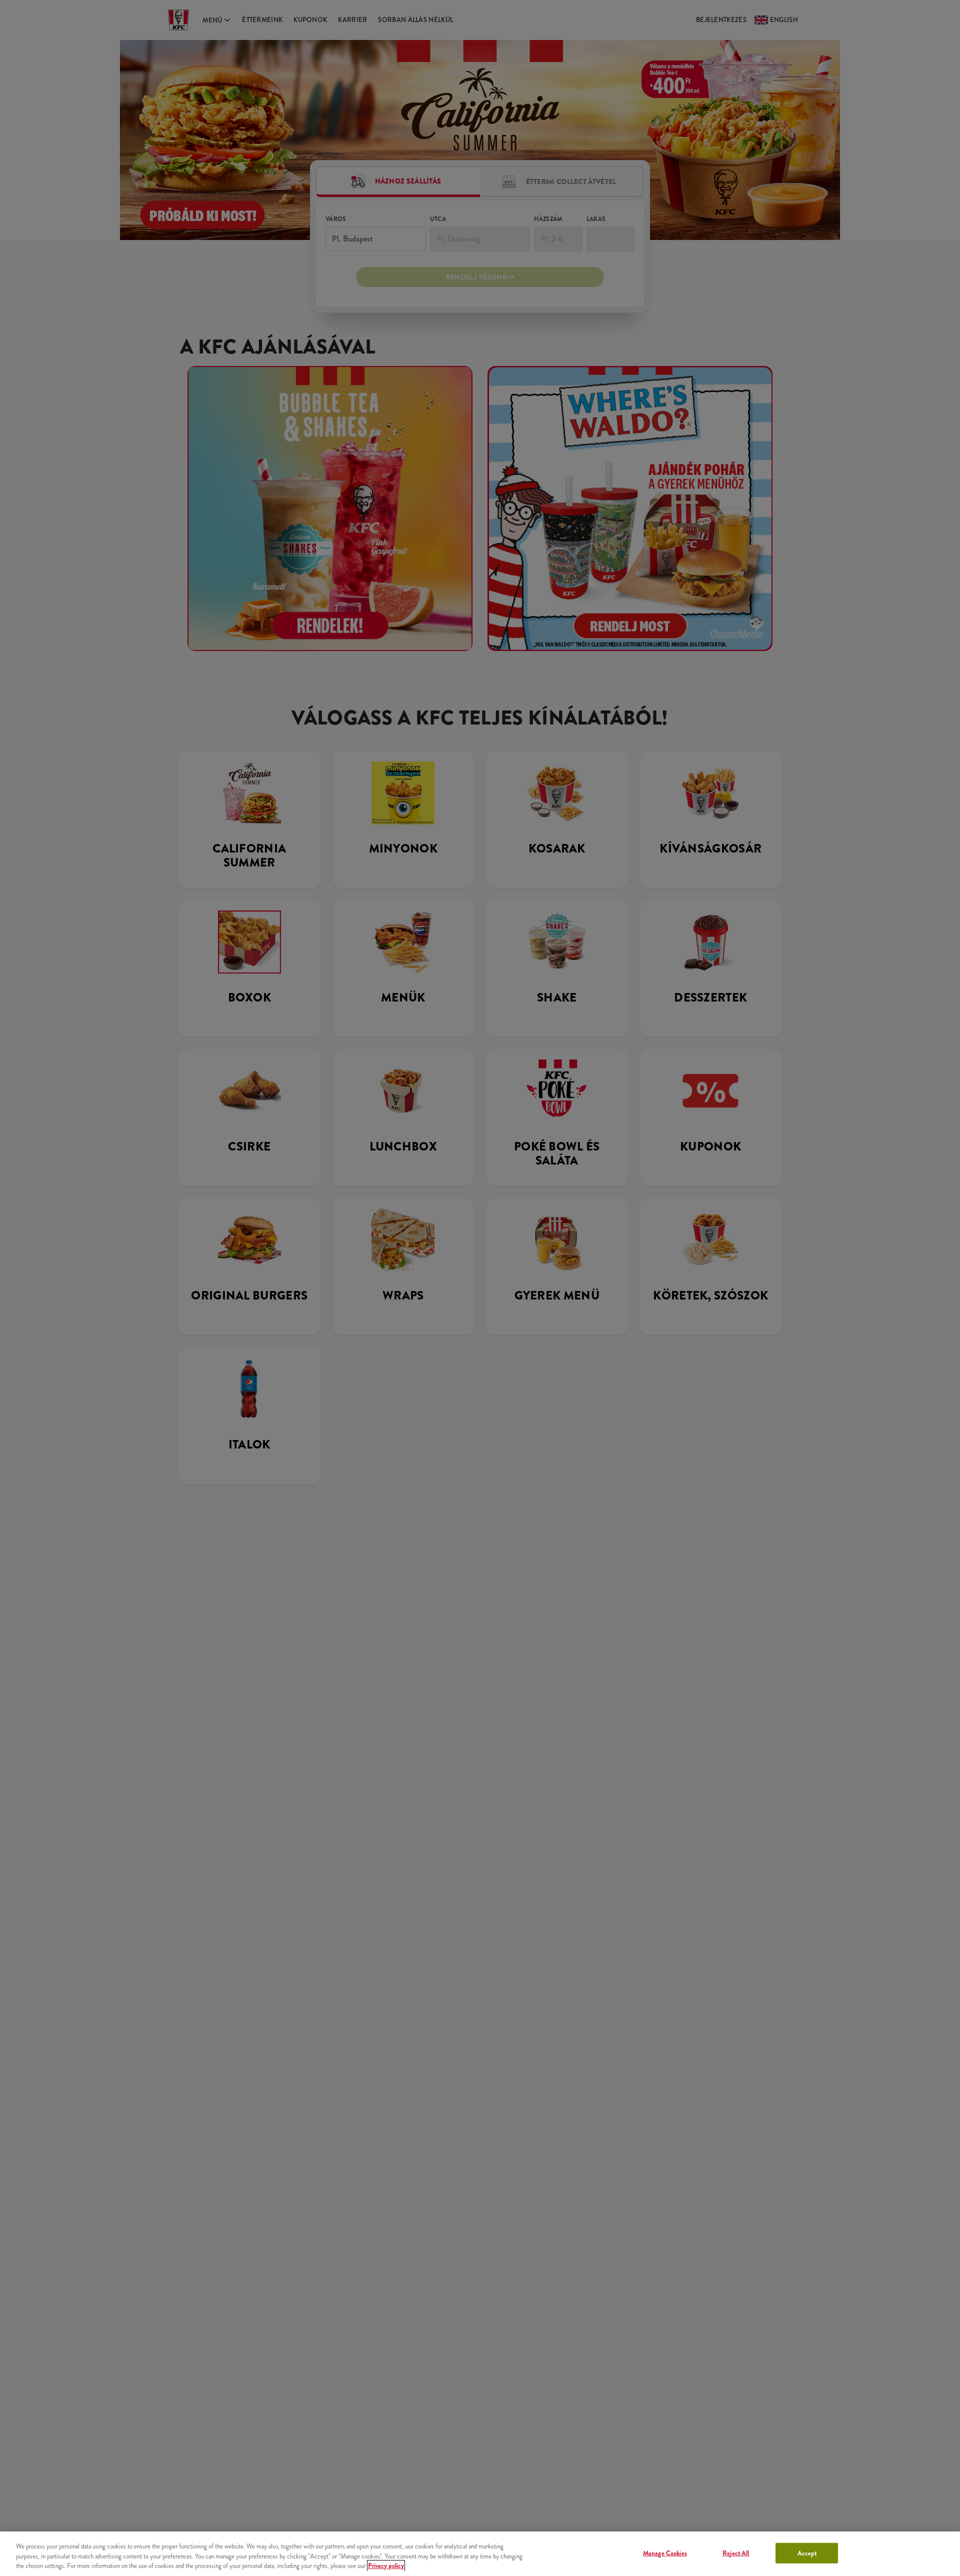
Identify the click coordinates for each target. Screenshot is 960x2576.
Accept (807, 2553)
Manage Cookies (665, 2553)
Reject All (736, 2553)
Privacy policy (386, 2566)
